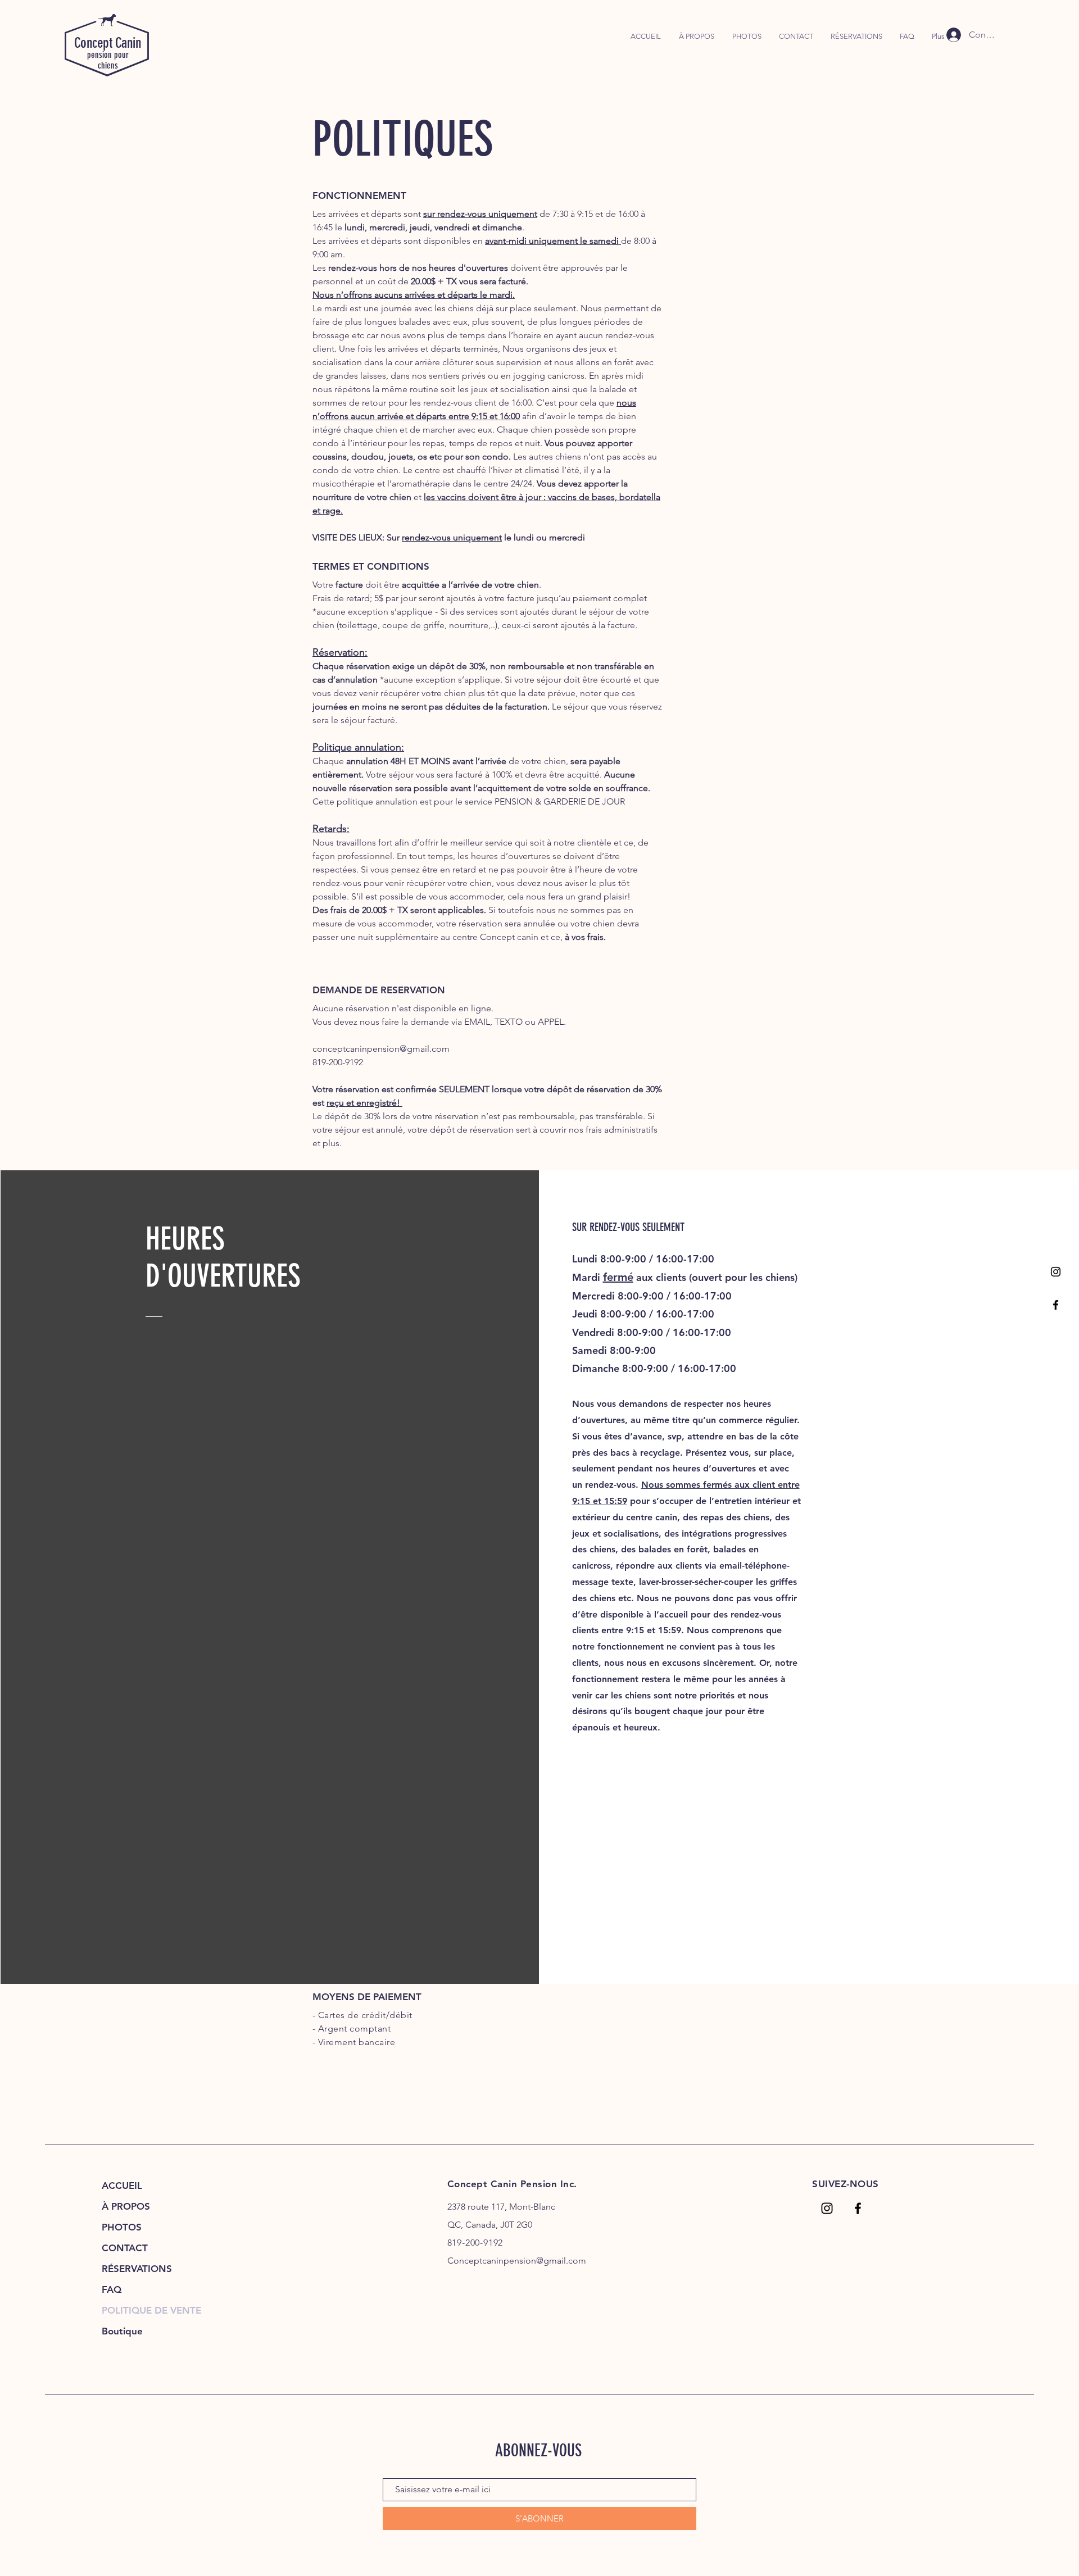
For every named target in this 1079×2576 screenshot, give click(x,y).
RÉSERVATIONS (137, 2269)
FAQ (112, 2289)
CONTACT (125, 2248)
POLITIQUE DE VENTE (151, 2310)
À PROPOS (126, 2206)
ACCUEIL (122, 2186)
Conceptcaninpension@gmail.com (517, 2261)
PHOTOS (122, 2227)
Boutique (122, 2331)
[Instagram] (1056, 1272)
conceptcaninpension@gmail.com (381, 1049)
